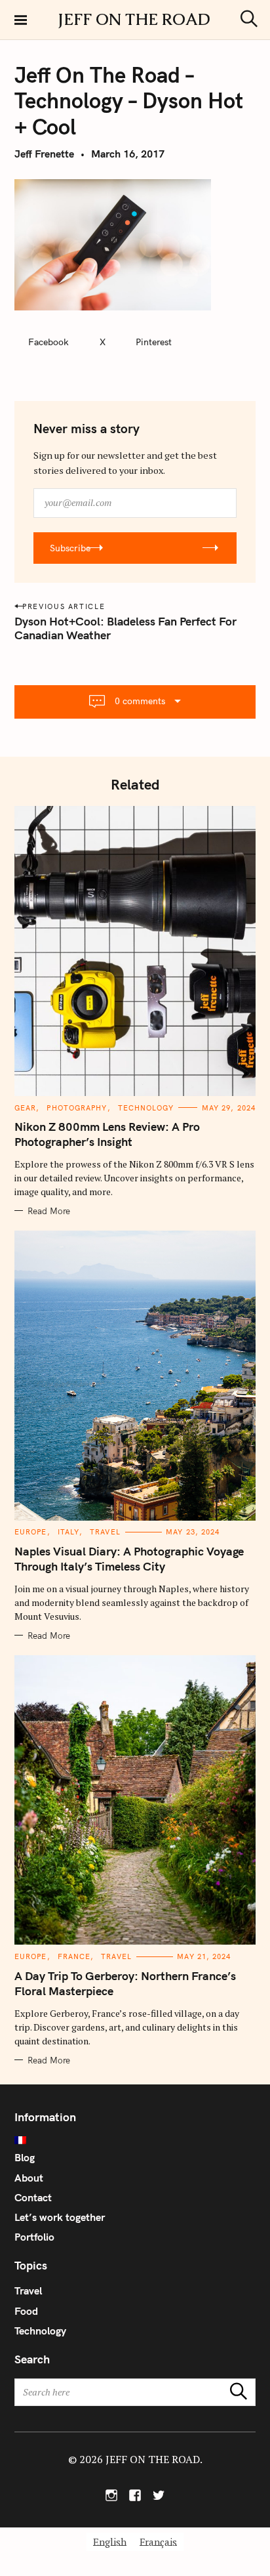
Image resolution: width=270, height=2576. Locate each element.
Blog (25, 2157)
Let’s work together (60, 2217)
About (29, 2178)
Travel (105, 1532)
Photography (77, 1108)
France (74, 1956)
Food (26, 2311)
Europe (31, 1532)
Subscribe (70, 548)
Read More (49, 1211)
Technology (146, 1108)
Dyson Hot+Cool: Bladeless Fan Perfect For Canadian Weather (125, 628)
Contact (33, 2197)
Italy (69, 1532)
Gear (25, 1108)
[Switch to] (135, 2140)
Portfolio (34, 2237)
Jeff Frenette (44, 154)
